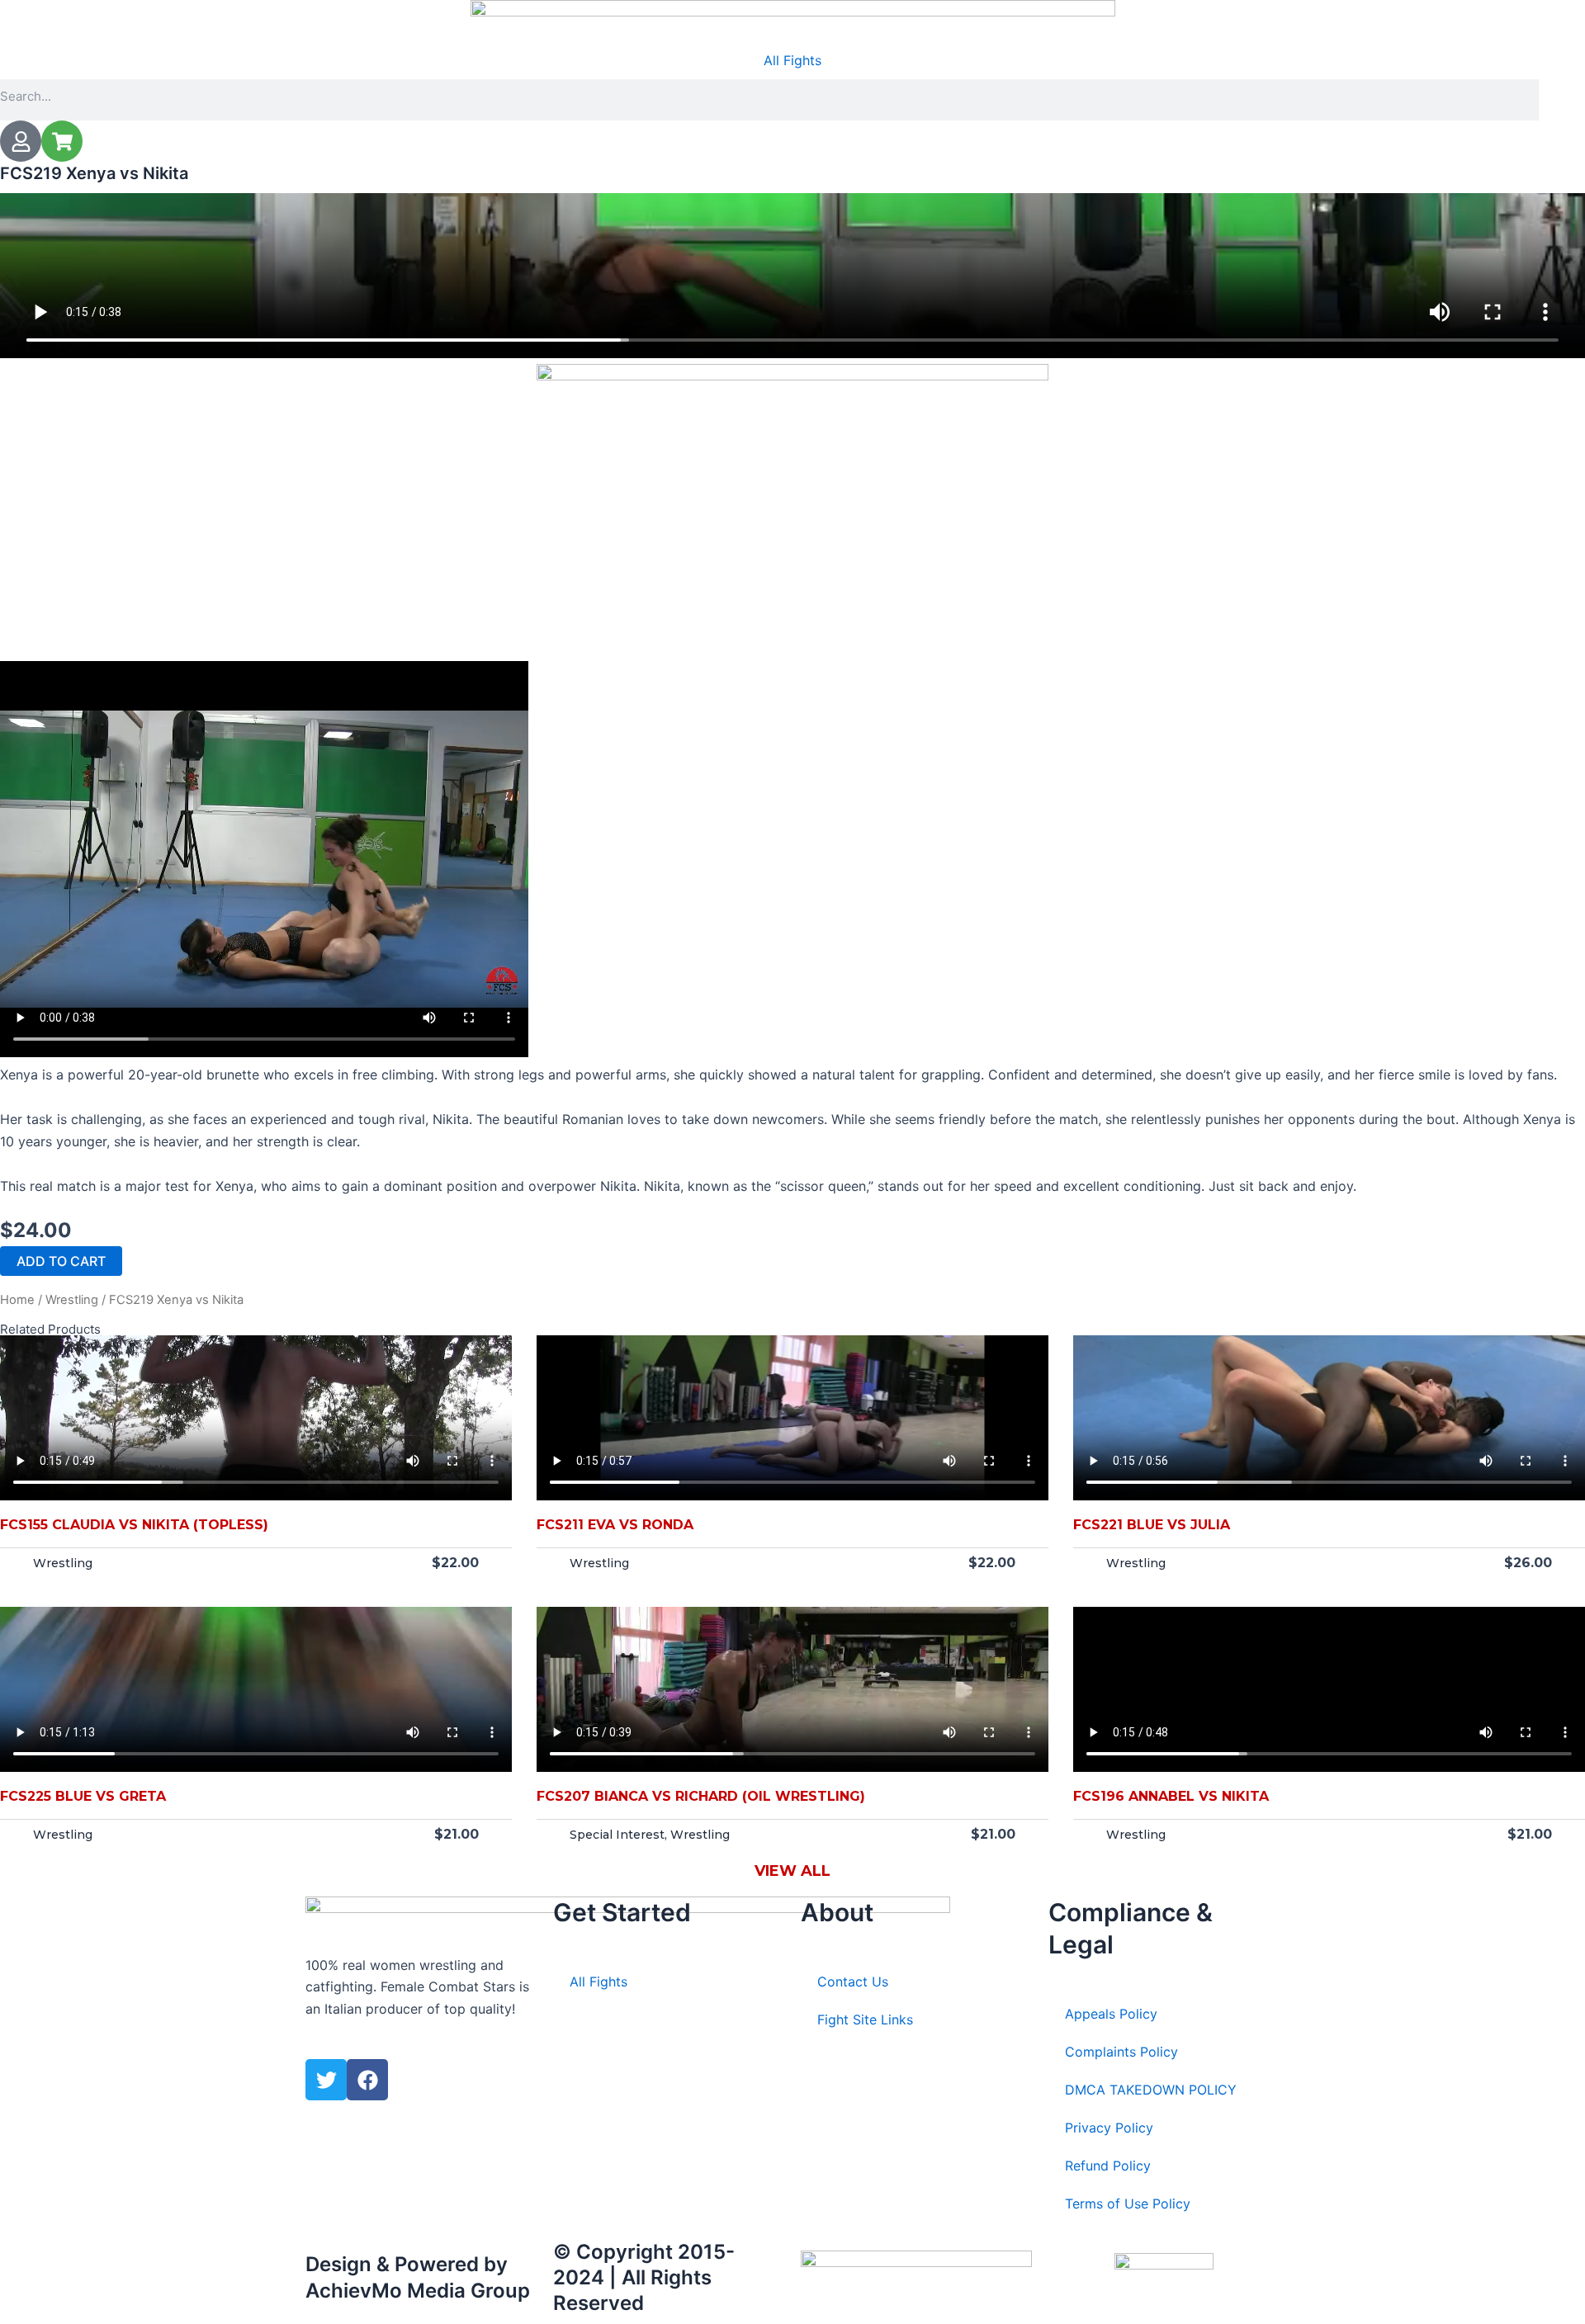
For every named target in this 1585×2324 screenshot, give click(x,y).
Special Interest (617, 1835)
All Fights (792, 60)
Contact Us (853, 1982)
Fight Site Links (865, 2019)
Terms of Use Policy (1128, 2204)
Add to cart (61, 1261)
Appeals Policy (1111, 2014)
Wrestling (72, 1300)
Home (17, 1300)
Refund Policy (1108, 2166)
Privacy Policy (1109, 2128)
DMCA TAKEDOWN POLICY (1151, 2090)
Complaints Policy (1121, 2052)
